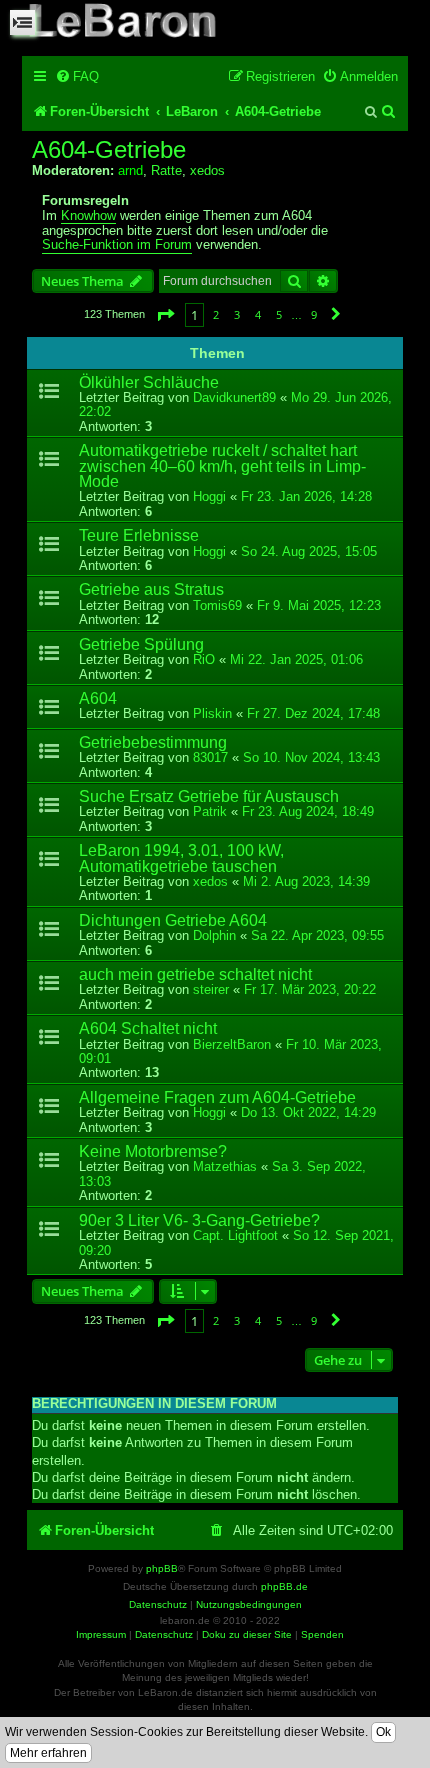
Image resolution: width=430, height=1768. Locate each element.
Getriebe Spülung (141, 644)
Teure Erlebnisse (139, 535)
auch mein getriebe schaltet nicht (195, 974)
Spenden (322, 1634)
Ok (383, 1732)
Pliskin (212, 713)
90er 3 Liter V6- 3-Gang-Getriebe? (199, 1220)
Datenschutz (164, 1634)
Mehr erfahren (48, 1753)
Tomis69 (217, 605)
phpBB (162, 1568)
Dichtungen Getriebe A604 (173, 920)
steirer (211, 989)
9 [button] (314, 314)
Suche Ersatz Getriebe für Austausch (209, 796)
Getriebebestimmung (153, 742)
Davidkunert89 (234, 397)
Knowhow (88, 216)
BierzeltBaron (232, 1044)
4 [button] (258, 314)
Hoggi (209, 496)
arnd (130, 170)
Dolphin (214, 935)
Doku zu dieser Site (247, 1634)
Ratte (166, 170)
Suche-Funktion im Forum (117, 245)
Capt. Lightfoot (235, 1235)
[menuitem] (77, 76)
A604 (98, 698)
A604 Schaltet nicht (148, 1028)
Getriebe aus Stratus (151, 589)
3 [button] (237, 314)
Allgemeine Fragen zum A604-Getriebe (217, 1097)
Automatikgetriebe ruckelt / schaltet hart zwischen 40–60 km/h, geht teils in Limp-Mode (222, 466)
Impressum (101, 1634)
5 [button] (279, 314)
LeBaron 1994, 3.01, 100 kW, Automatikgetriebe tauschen (181, 858)
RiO (204, 659)
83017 (210, 757)
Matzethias (225, 1166)
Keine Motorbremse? (153, 1151)
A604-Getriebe (109, 150)
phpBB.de (284, 1586)
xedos (207, 170)
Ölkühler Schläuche (149, 382)
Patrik (210, 811)
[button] (165, 314)
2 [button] (216, 314)
